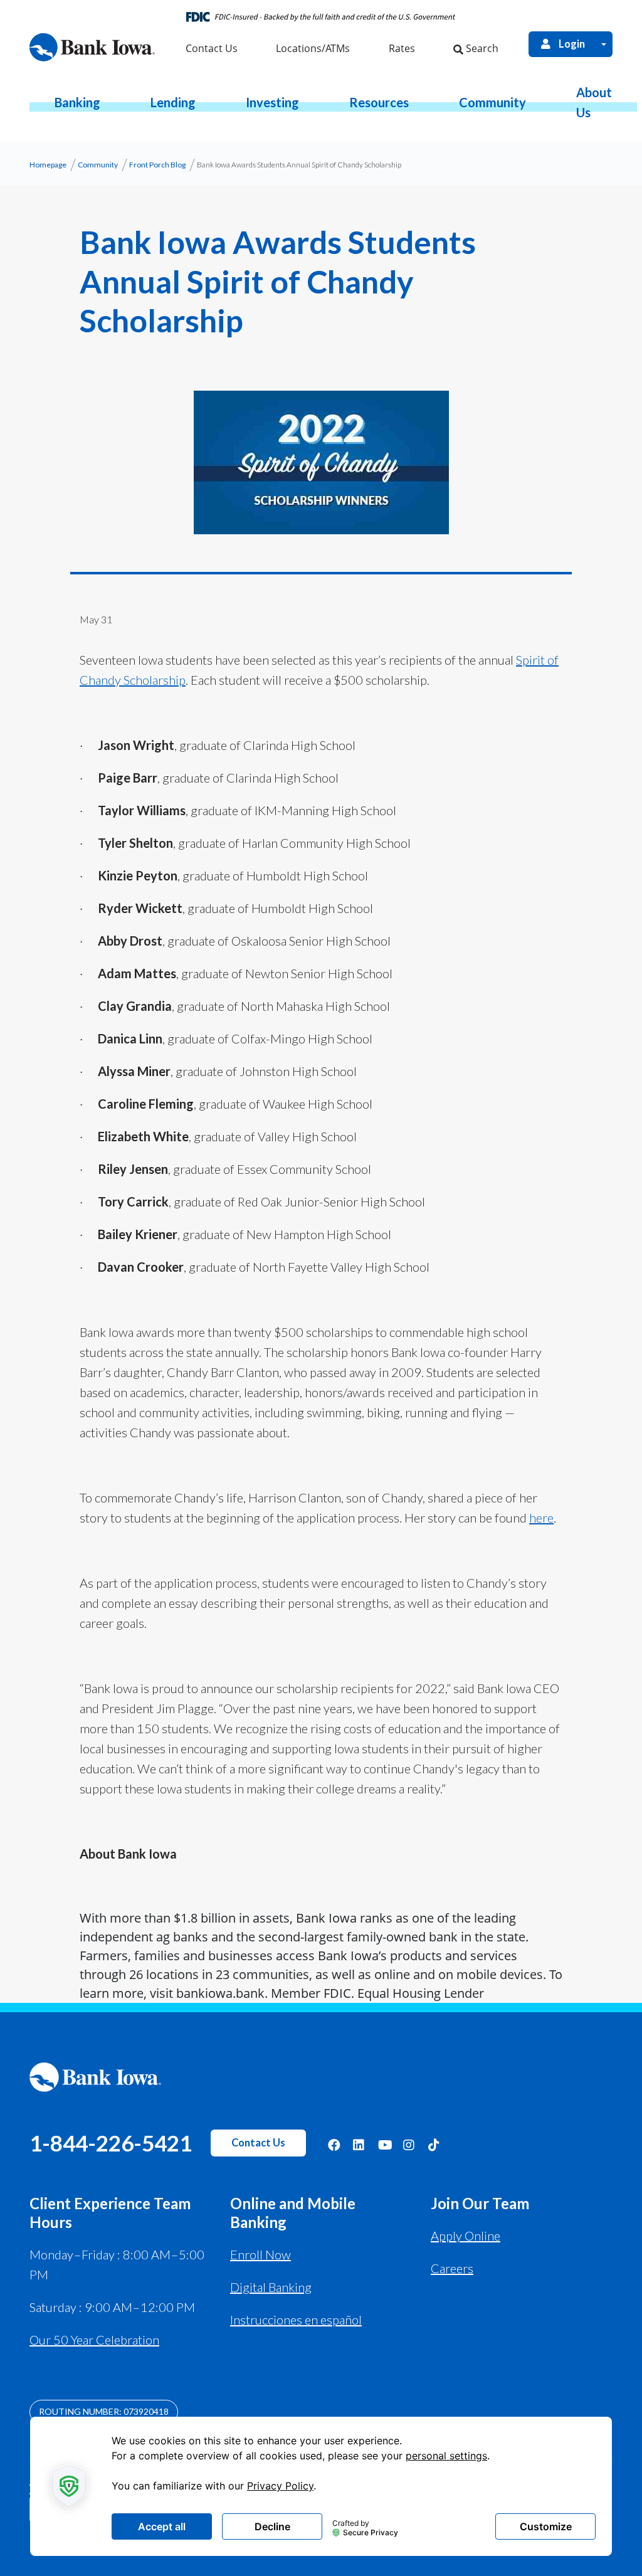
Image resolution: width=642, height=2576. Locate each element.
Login (572, 44)
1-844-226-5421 (111, 2143)
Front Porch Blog (157, 165)
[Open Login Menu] (604, 44)
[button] (77, 102)
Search (481, 48)
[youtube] (384, 2144)
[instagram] (409, 2144)
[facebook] (334, 2144)
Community (98, 165)
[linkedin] (359, 2144)
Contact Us (258, 2143)
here (541, 1518)
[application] (321, 2486)
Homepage (48, 165)
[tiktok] (434, 2144)
